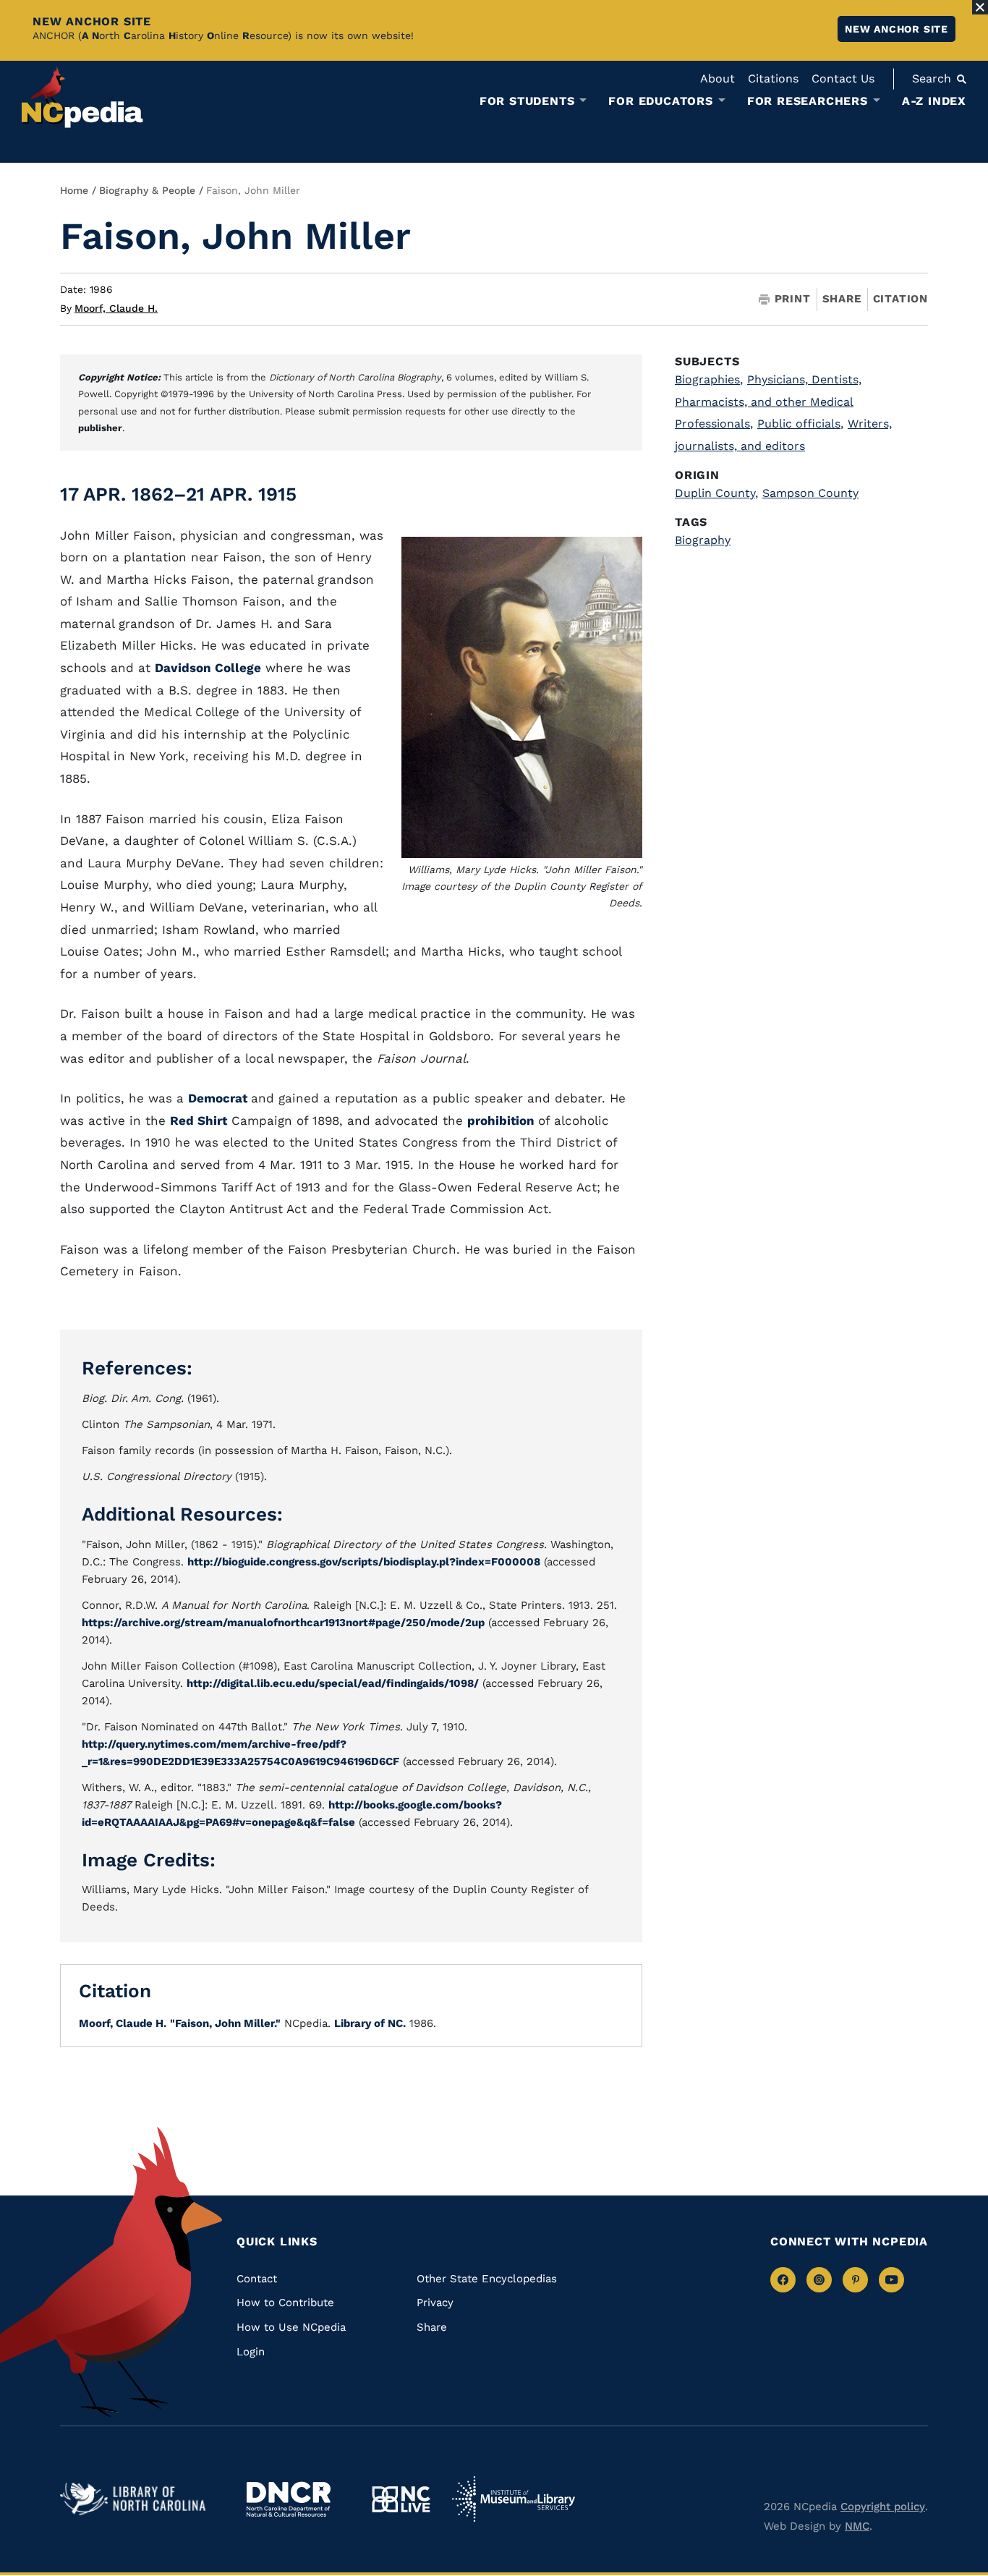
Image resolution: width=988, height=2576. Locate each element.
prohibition (503, 1121)
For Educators (660, 101)
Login (251, 2352)
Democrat (220, 1098)
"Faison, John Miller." (225, 2023)
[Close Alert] (980, 7)
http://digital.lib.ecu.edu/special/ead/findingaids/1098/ (333, 1683)
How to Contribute (285, 2303)
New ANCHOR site (897, 29)
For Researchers (808, 101)
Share (842, 299)
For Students (527, 101)
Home (74, 190)
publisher (100, 428)
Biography (703, 540)
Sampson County (810, 493)
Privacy (435, 2303)
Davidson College (208, 668)
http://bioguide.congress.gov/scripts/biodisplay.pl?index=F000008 (364, 1562)
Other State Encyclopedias (487, 2279)
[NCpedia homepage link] (82, 97)
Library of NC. (370, 2023)
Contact (257, 2279)
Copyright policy (883, 2507)
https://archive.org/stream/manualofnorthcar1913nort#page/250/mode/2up (283, 1623)
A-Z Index (934, 101)
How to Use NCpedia (291, 2327)
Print (793, 299)
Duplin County (716, 493)
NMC (857, 2526)
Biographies (709, 379)
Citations (773, 78)
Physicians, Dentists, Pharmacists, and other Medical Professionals (768, 402)
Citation (900, 299)
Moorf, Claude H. (116, 308)
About (717, 78)
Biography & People (147, 190)
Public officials (800, 424)
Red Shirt (199, 1121)
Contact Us (843, 78)
